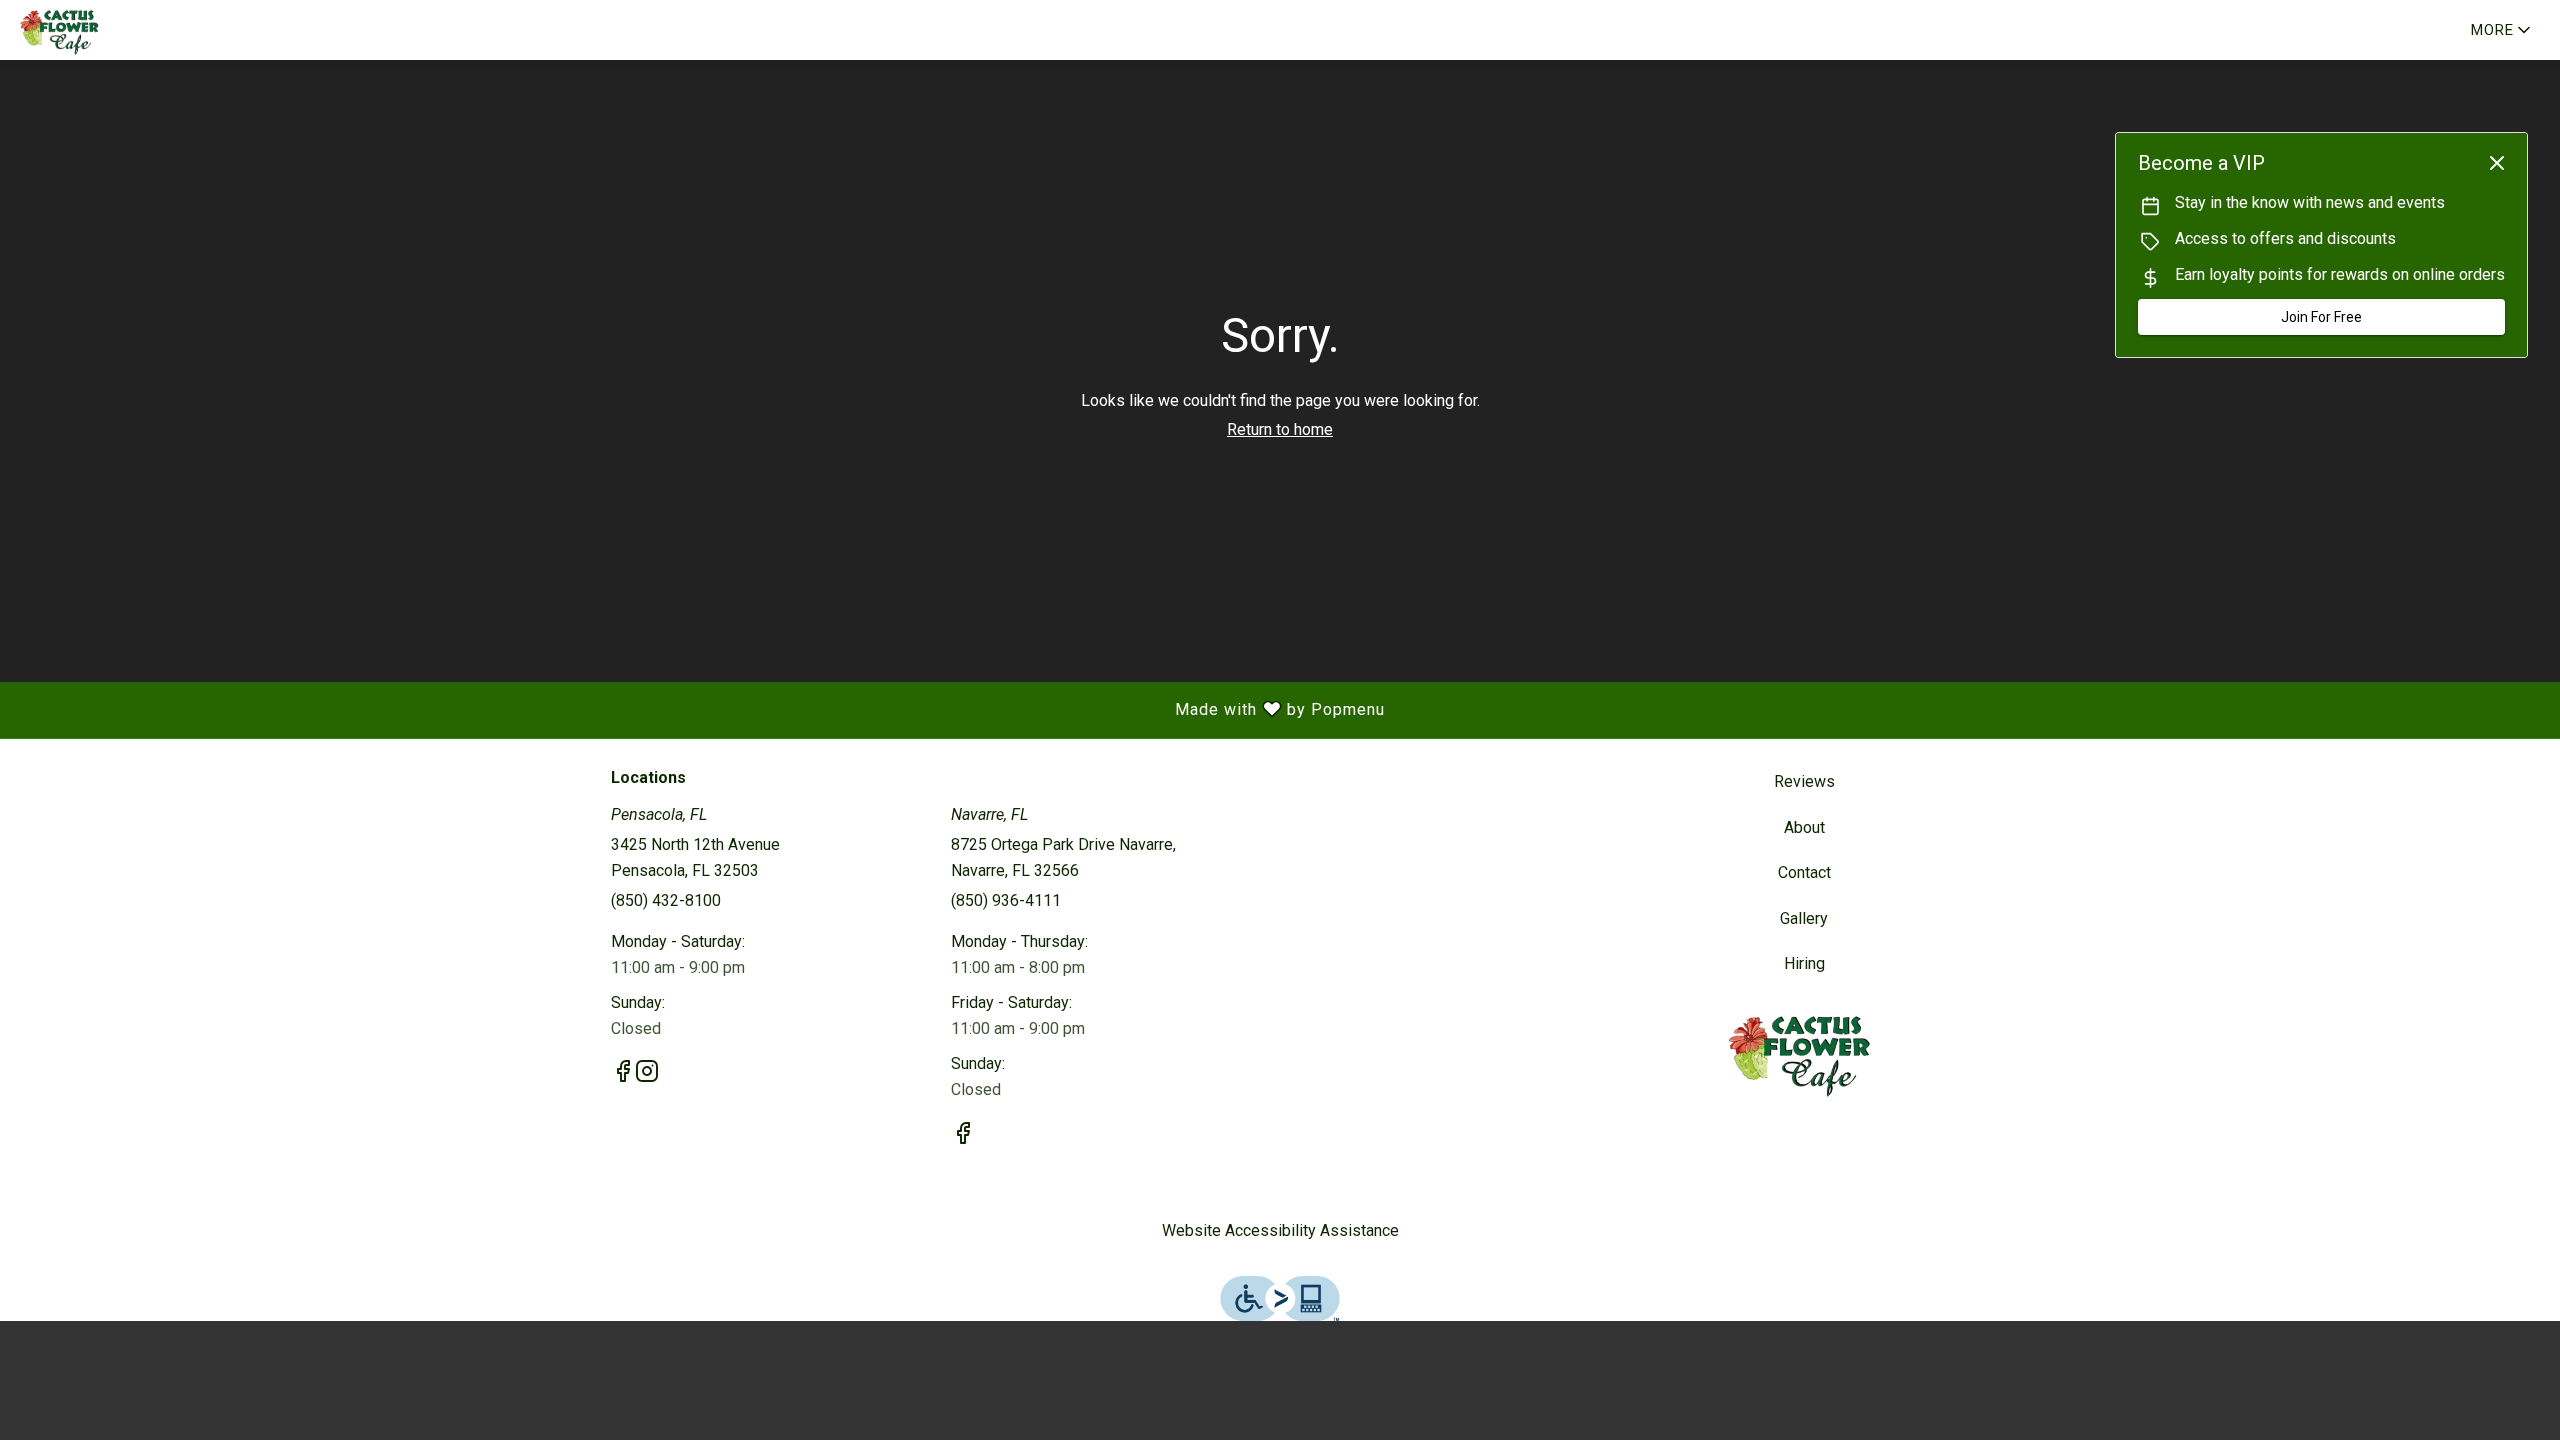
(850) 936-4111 (1006, 900)
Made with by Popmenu (700, 710)
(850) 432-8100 (666, 900)
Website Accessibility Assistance (1280, 1230)
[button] (2502, 30)
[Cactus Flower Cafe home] (106, 30)
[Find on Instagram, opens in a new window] (647, 1075)
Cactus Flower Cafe (1805, 1052)
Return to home (1280, 429)
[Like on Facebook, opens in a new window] (623, 1075)
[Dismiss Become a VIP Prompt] (2497, 163)
